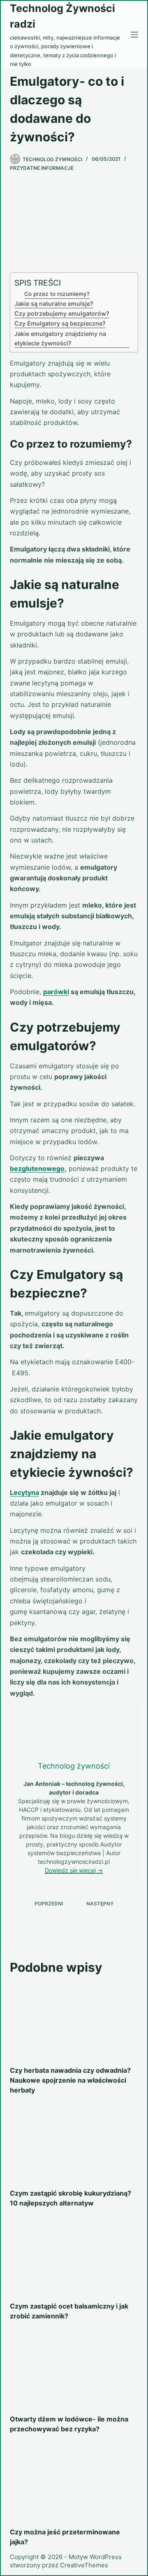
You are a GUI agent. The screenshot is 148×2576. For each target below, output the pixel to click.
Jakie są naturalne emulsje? (54, 304)
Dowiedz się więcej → (74, 1870)
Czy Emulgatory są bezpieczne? (60, 323)
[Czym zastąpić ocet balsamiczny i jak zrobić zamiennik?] (74, 2257)
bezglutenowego (37, 1168)
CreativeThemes (84, 2565)
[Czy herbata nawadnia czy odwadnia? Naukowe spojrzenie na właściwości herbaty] (74, 2021)
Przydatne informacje (42, 168)
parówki (56, 992)
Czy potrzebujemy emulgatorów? (62, 313)
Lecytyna (24, 1492)
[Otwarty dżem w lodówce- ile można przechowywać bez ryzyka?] (74, 2370)
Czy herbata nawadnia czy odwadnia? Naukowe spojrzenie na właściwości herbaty (70, 2080)
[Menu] (134, 35)
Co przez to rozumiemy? (57, 294)
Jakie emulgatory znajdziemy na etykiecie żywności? (60, 338)
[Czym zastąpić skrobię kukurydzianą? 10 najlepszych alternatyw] (74, 2144)
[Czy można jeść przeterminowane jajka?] (74, 2482)
